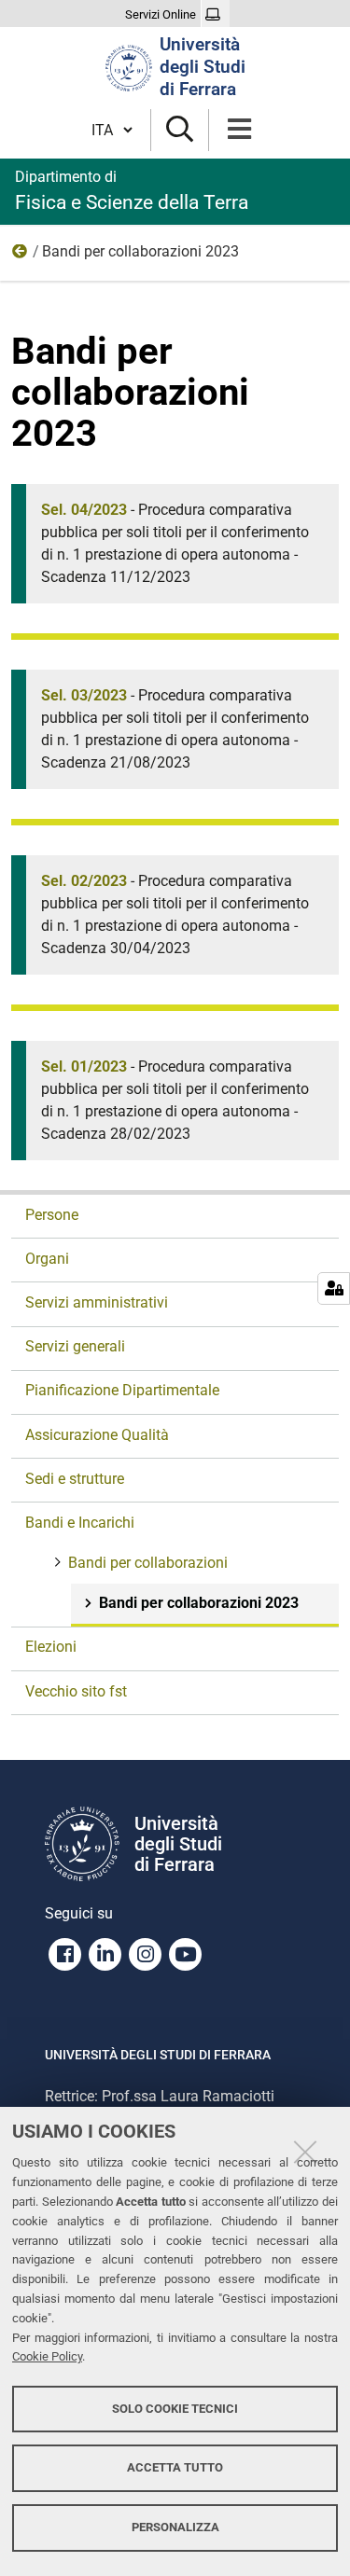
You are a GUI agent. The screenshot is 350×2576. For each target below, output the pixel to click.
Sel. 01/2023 (84, 1066)
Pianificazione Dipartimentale (122, 1390)
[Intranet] (215, 15)
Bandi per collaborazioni (21, 256)
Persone (52, 1215)
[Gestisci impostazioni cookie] (334, 1288)
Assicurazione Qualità (97, 1435)
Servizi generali (75, 1346)
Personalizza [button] (175, 2527)
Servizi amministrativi (97, 1302)
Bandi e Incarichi (80, 1523)
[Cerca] (180, 130)
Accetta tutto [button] (175, 2467)
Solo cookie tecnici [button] (175, 2409)
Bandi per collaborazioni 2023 (199, 1603)
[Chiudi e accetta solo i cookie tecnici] (305, 2152)
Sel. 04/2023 (84, 510)
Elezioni (51, 1647)
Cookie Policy (47, 2356)
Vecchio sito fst (76, 1691)
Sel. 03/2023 (84, 695)
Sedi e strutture (75, 1479)
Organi (47, 1259)
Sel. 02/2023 (84, 881)
